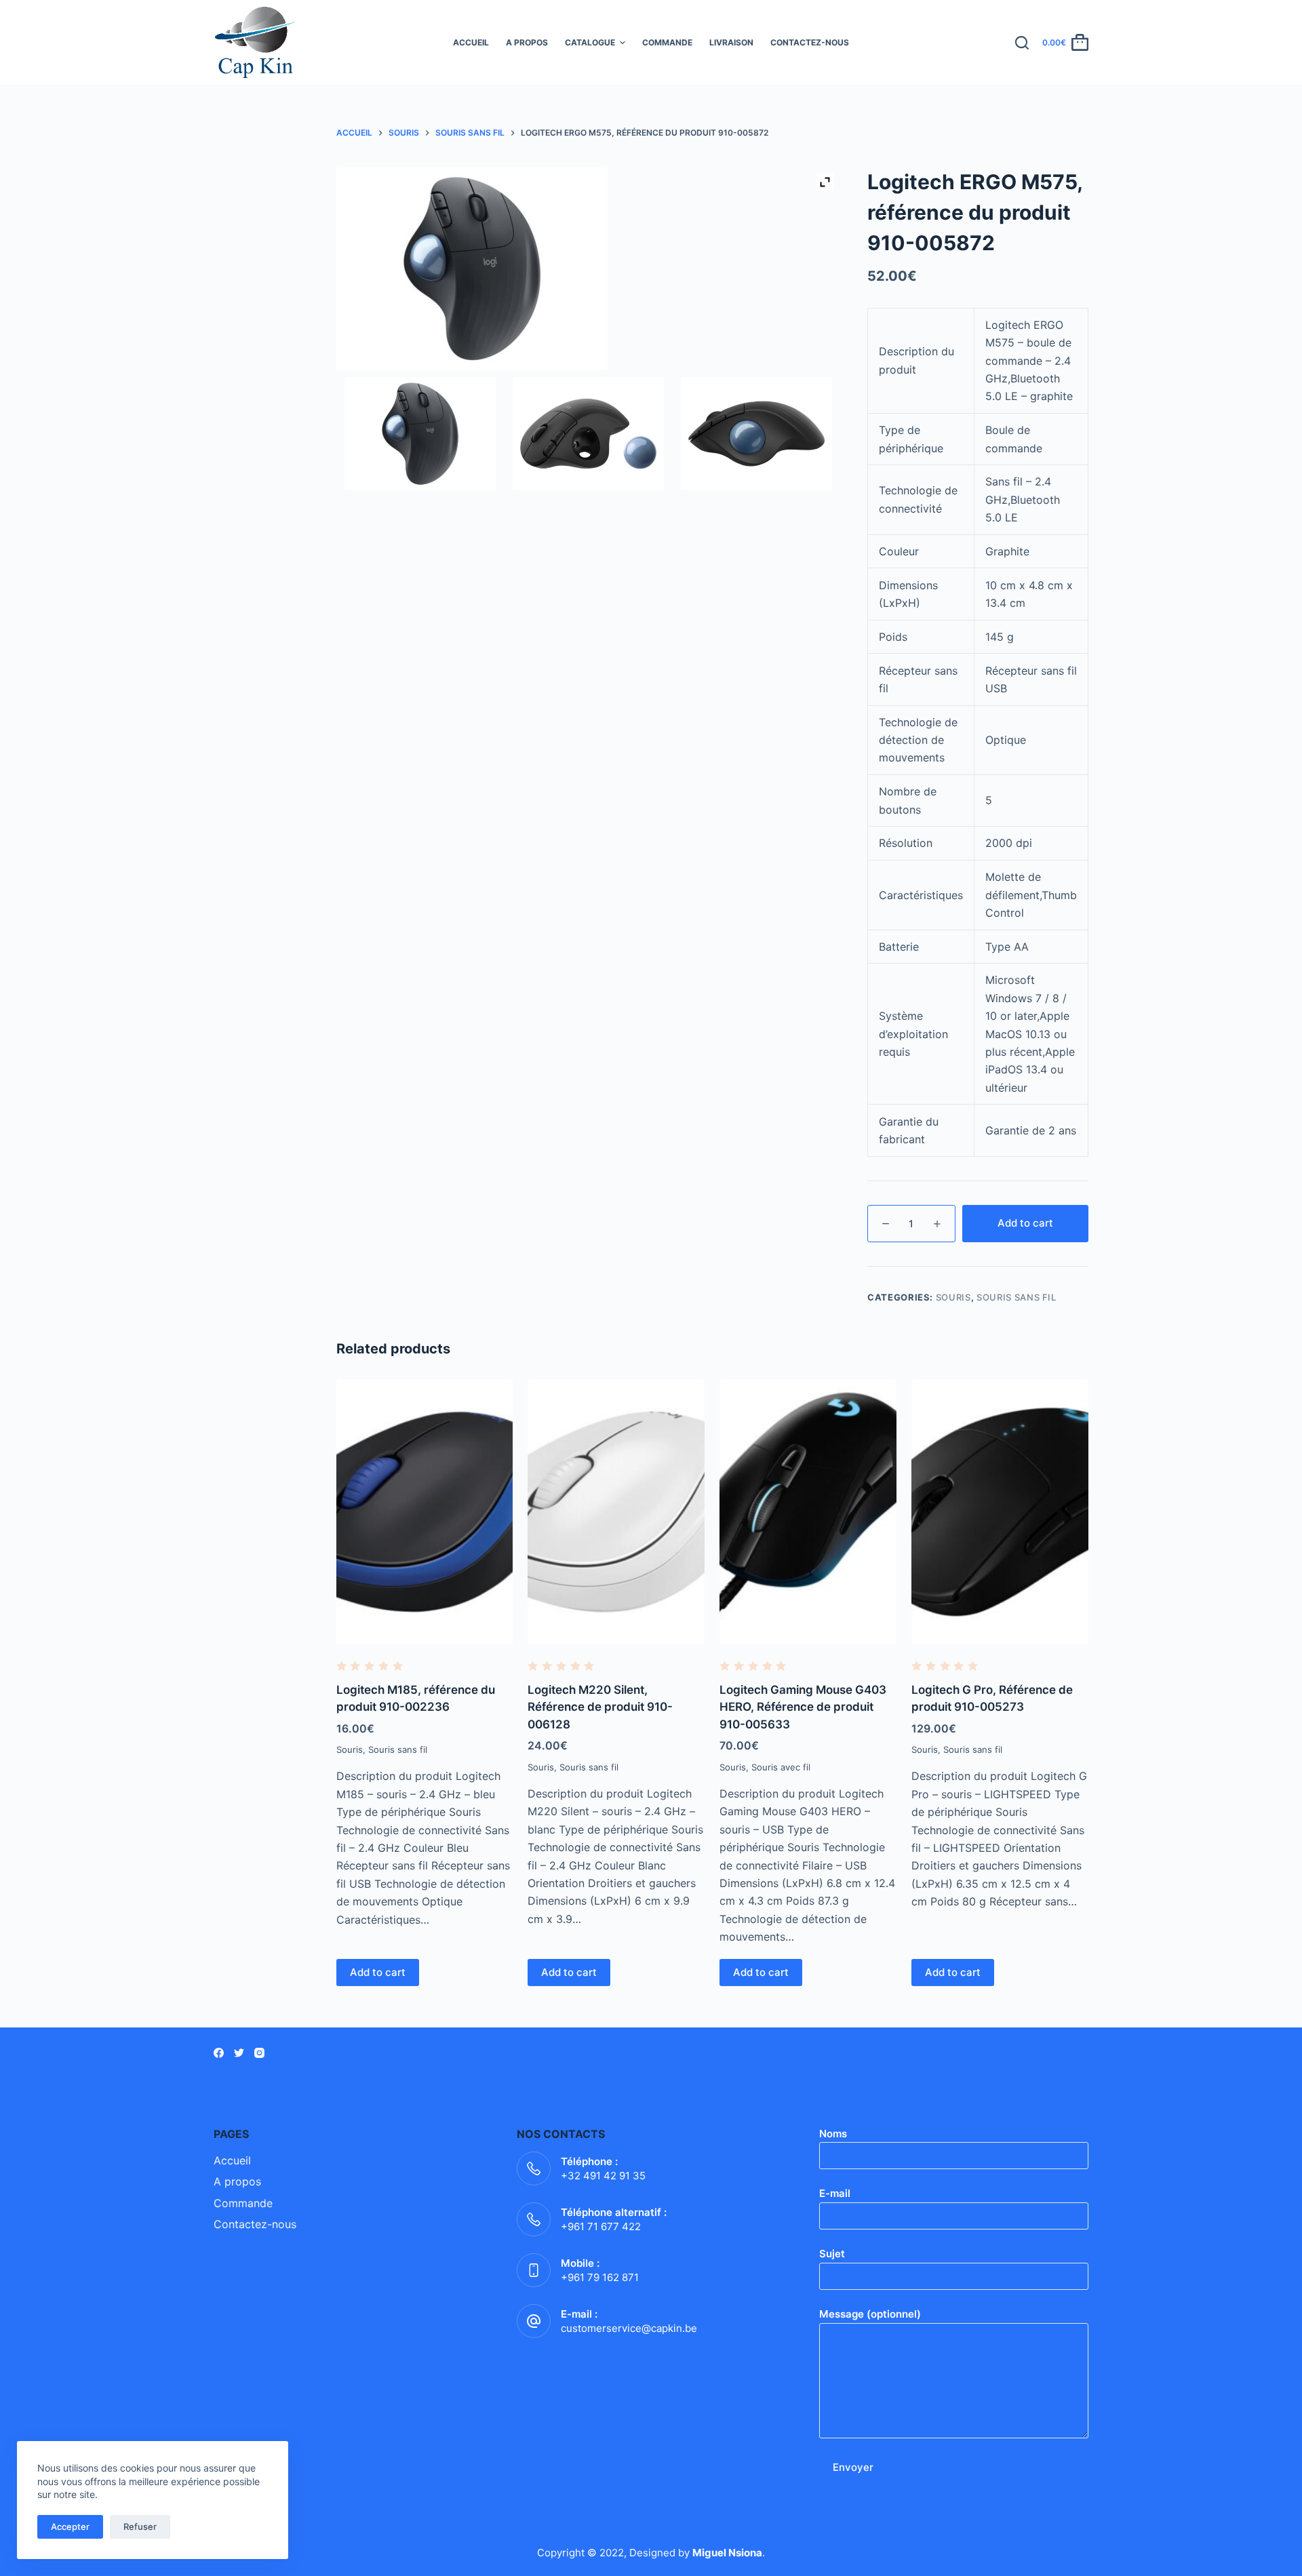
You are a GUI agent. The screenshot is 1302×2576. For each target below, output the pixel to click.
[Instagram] (259, 2053)
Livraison (731, 42)
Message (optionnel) (870, 2314)
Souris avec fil (781, 1767)
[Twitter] (239, 2053)
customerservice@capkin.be (629, 2328)
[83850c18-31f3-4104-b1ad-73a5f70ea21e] (588, 434)
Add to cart (1025, 1223)
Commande (667, 42)
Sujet (832, 2254)
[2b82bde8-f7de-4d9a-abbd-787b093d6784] (756, 434)
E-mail (835, 2193)
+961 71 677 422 (601, 2226)
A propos (527, 42)
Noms (833, 2134)
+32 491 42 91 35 (603, 2176)
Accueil (471, 42)
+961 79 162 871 (600, 2277)
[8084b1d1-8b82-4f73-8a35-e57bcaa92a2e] (420, 434)
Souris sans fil (1017, 1297)
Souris (953, 1297)
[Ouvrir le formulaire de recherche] (1022, 43)
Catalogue (590, 42)
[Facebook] (219, 2053)
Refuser (140, 2527)
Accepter (70, 2527)
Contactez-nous (810, 42)
